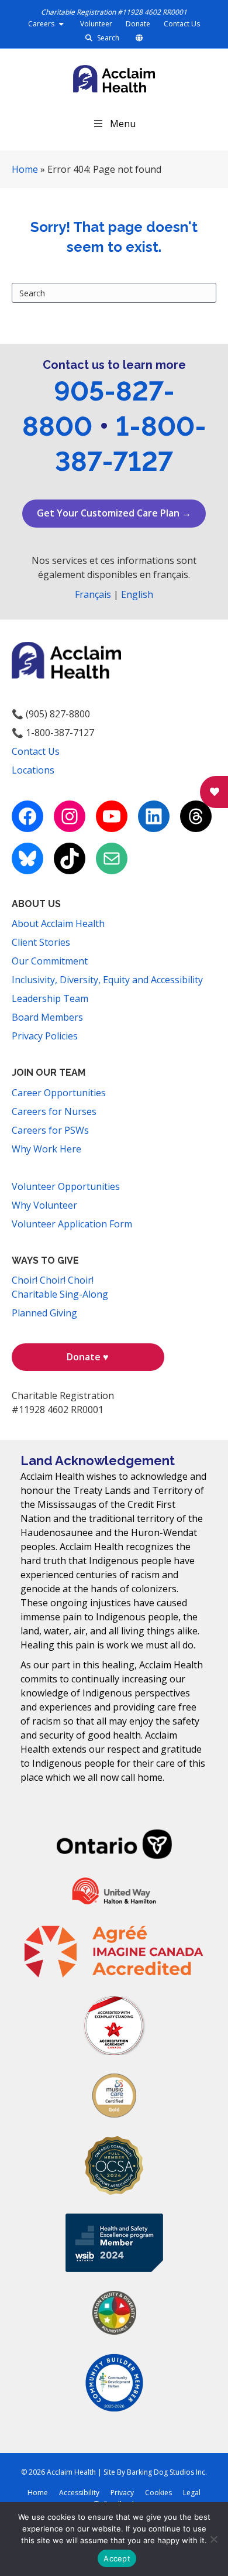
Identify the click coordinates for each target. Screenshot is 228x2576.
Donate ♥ (88, 1357)
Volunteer (96, 24)
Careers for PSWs (50, 1130)
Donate (138, 24)
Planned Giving (44, 1313)
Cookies (158, 2493)
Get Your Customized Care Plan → (114, 513)
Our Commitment (50, 961)
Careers (42, 24)
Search (107, 38)
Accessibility (79, 2493)
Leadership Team (50, 998)
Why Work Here (46, 1149)
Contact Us (182, 24)
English (137, 594)
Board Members (47, 1017)
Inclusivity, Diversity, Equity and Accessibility (107, 980)
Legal (192, 2493)
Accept (117, 2558)
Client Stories (41, 942)
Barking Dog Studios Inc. (167, 2472)
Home (25, 169)
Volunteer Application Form (72, 1224)
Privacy (122, 2493)
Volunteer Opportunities (66, 1186)
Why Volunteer (44, 1205)
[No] (213, 2539)
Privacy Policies (45, 1036)
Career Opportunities (59, 1093)
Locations (33, 770)
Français (93, 594)
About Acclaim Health (58, 923)
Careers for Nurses (54, 1111)
